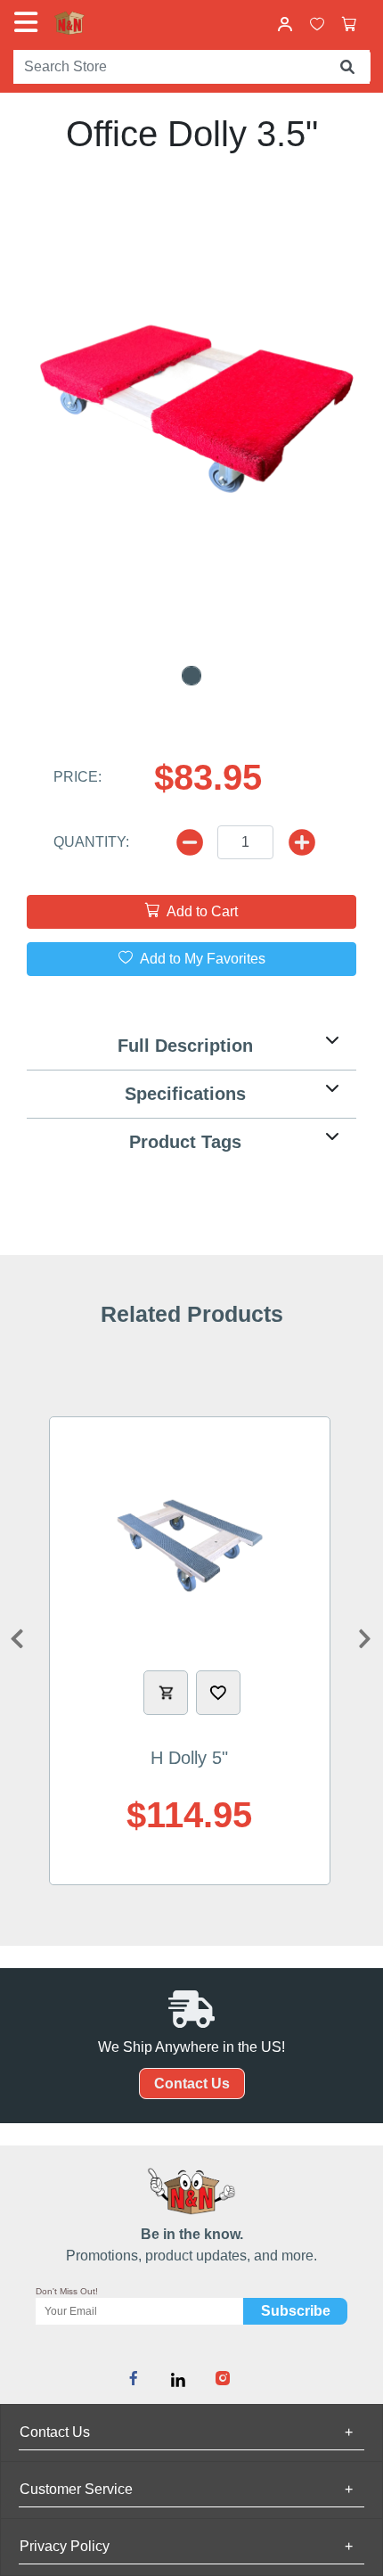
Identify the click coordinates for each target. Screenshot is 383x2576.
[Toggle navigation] (29, 22)
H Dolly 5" (189, 1758)
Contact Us (192, 2084)
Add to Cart (200, 911)
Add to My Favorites (201, 959)
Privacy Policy (186, 2546)
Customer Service (186, 2489)
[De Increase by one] (190, 842)
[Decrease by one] (302, 842)
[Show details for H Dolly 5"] (190, 1546)
